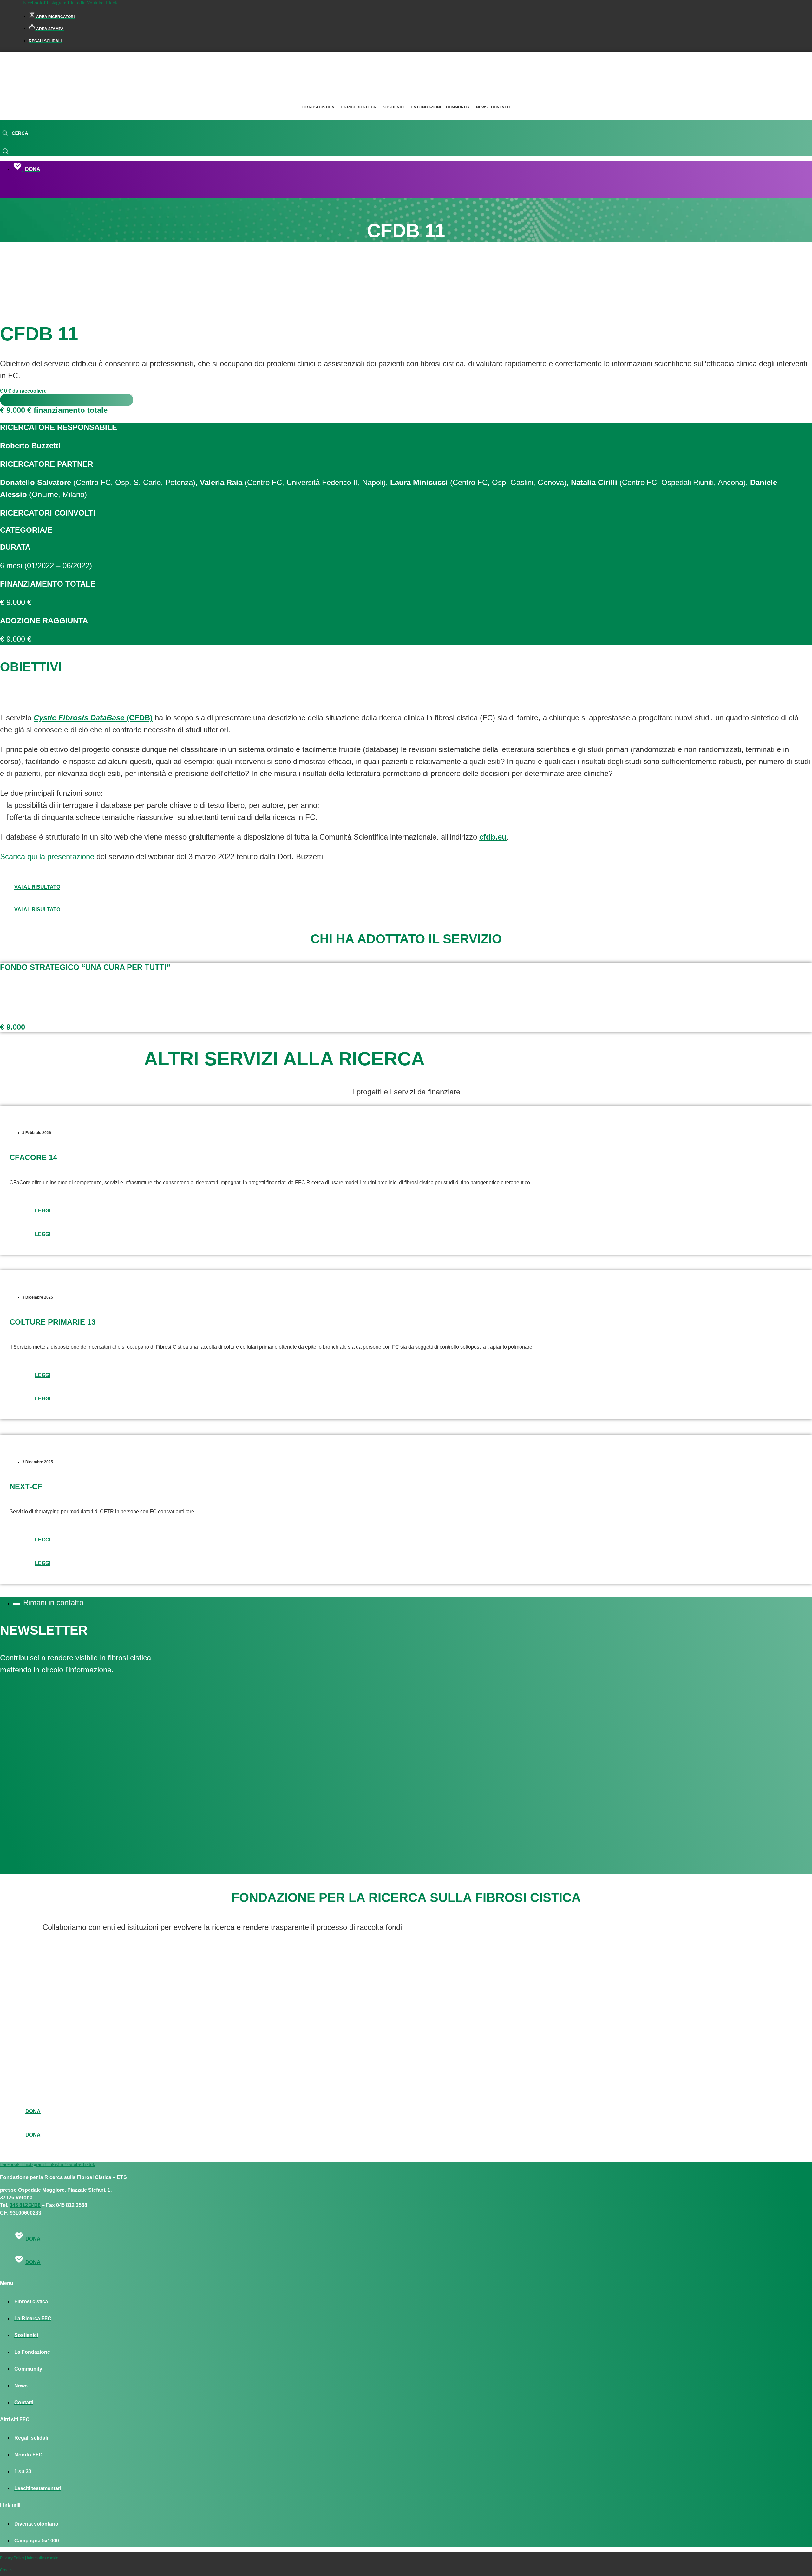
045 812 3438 (25, 2205)
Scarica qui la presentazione (47, 857)
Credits (6, 2570)
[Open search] (15, 133)
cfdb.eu (493, 837)
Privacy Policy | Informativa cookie (29, 2558)
